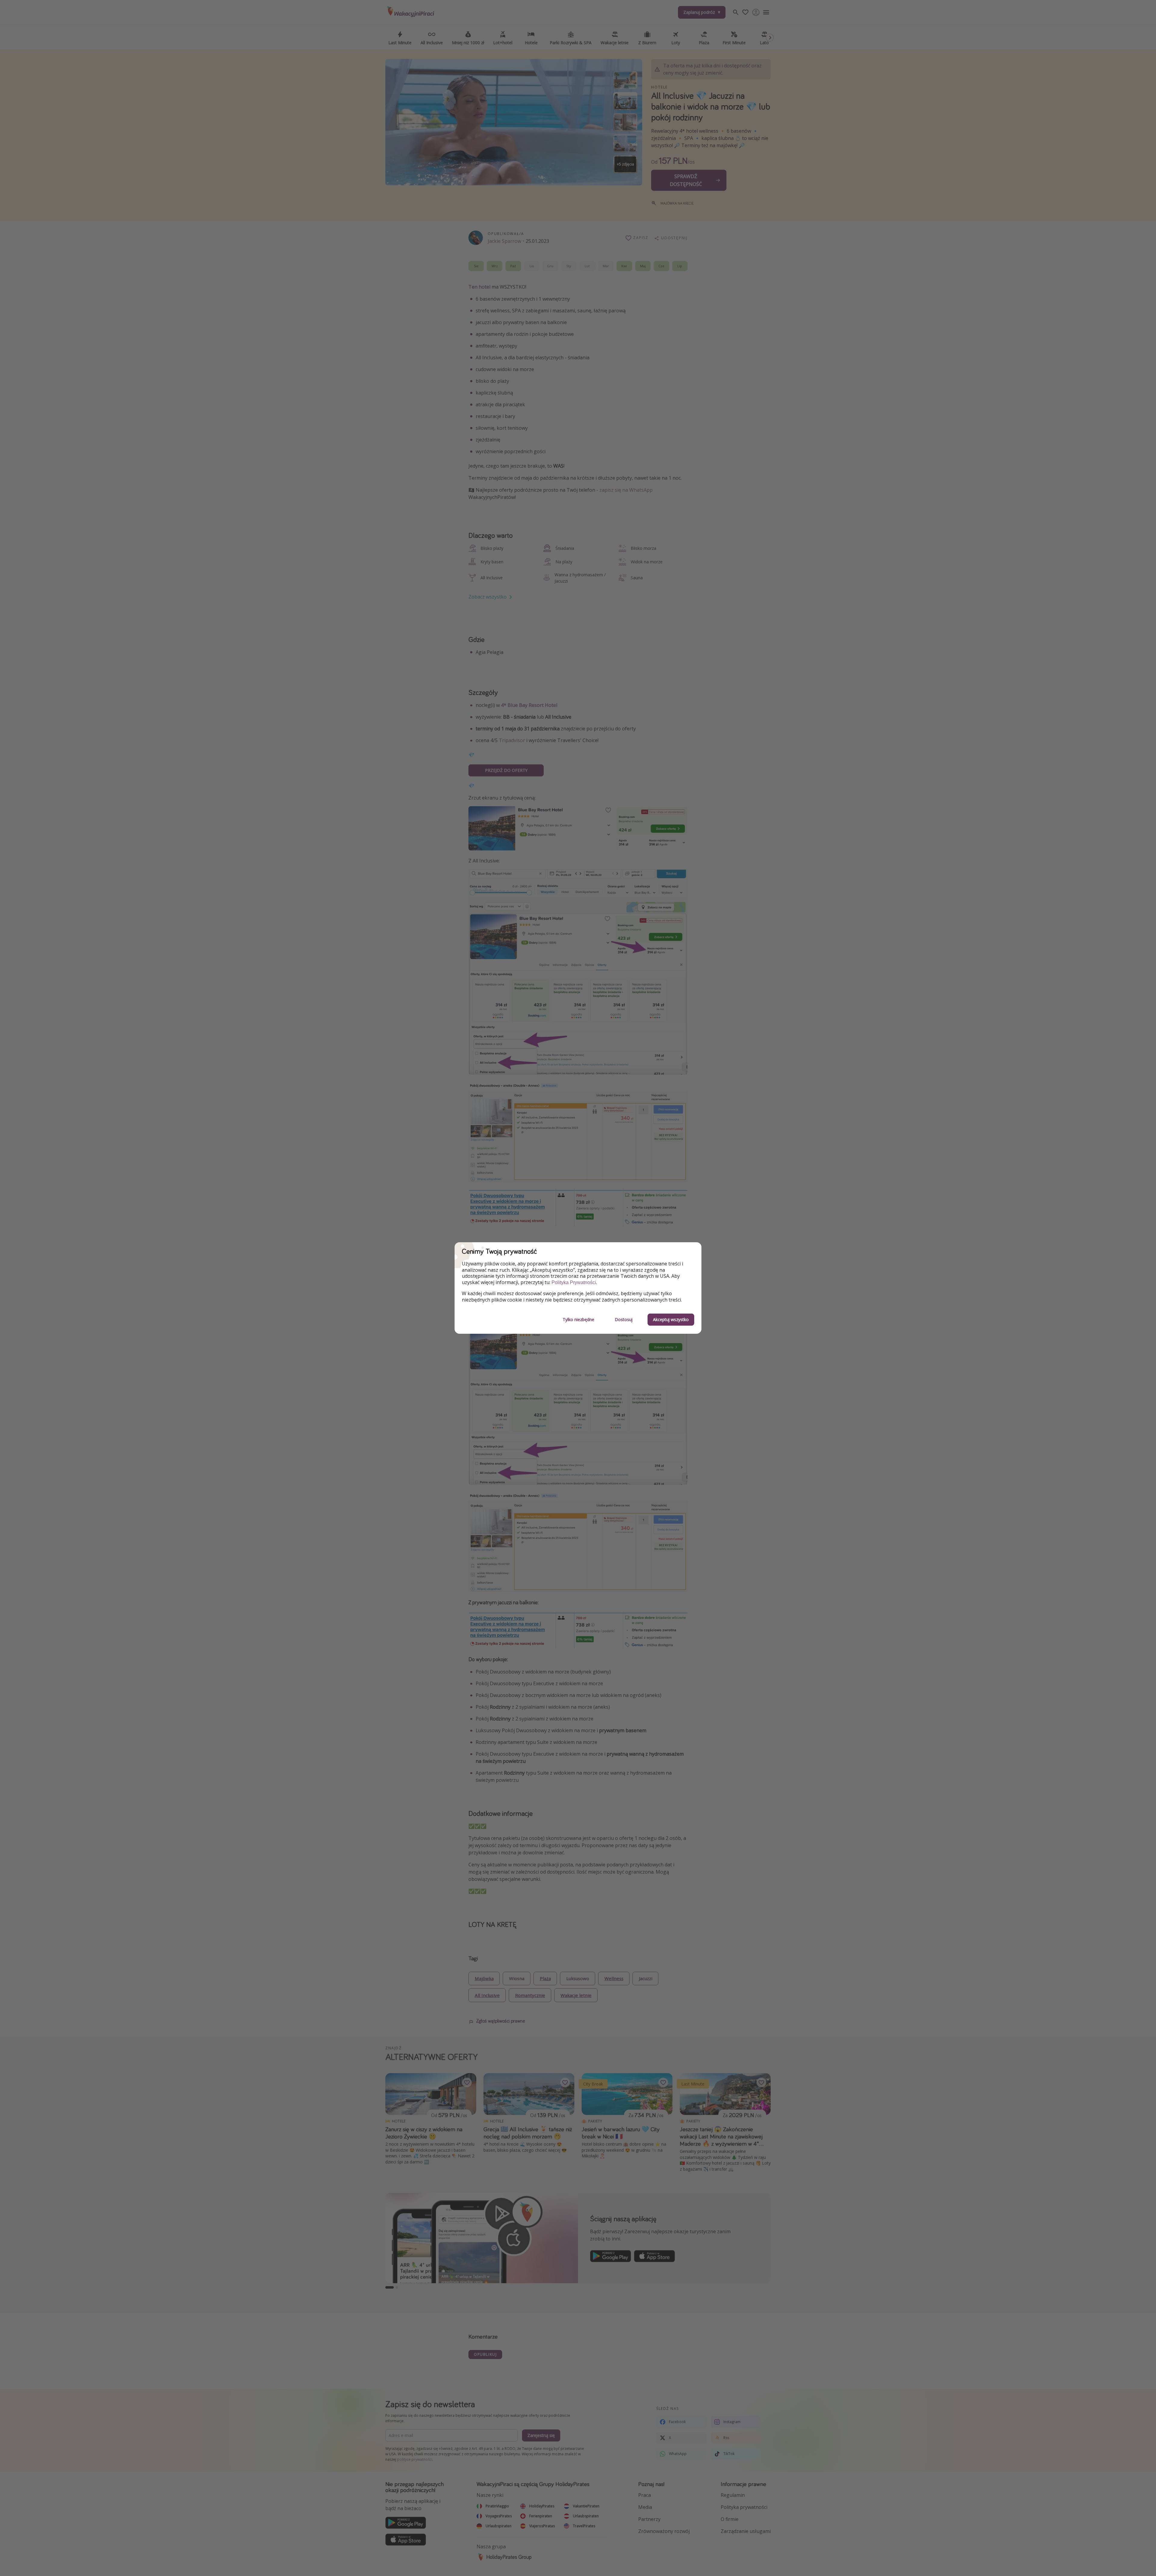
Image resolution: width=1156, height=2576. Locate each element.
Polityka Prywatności (574, 1282)
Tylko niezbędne (578, 1319)
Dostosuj (624, 1319)
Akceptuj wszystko (671, 1319)
